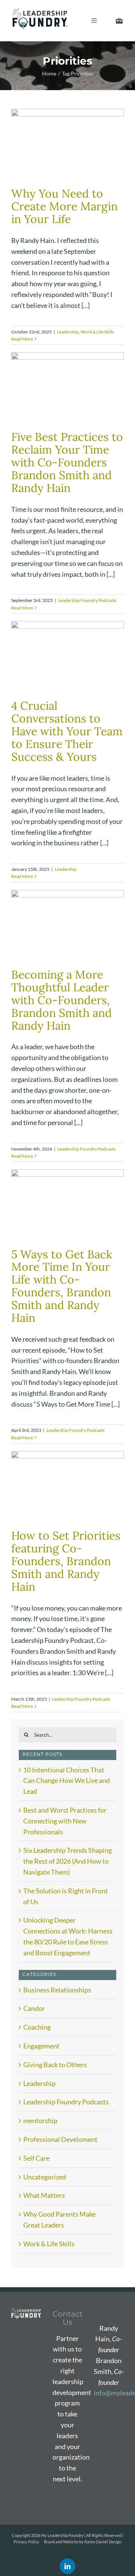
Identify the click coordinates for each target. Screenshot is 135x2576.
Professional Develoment (60, 2139)
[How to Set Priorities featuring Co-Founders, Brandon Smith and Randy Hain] (67, 1486)
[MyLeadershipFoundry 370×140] (40, 12)
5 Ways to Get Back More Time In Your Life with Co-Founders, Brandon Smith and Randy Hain (62, 1286)
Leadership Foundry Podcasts (87, 600)
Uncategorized (45, 2177)
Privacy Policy (26, 2542)
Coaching (37, 2027)
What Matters (44, 2195)
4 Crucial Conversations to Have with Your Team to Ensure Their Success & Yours (67, 731)
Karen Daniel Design (103, 2542)
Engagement (41, 2046)
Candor (34, 2008)
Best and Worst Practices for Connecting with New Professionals (65, 1821)
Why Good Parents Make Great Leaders (59, 2219)
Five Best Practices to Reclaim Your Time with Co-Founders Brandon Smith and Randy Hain (67, 462)
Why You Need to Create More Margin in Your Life (64, 206)
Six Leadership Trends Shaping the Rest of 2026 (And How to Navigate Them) (67, 1861)
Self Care (36, 2158)
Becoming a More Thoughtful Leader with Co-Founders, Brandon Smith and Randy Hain (61, 1000)
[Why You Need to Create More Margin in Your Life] (67, 144)
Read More (22, 339)
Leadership (68, 332)
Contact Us (67, 2318)
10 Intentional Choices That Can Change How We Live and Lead (67, 1781)
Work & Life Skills (97, 332)
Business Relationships (57, 1990)
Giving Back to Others (55, 2065)
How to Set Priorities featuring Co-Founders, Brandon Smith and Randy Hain (66, 1561)
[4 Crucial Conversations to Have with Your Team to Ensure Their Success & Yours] (67, 657)
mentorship (40, 2121)
